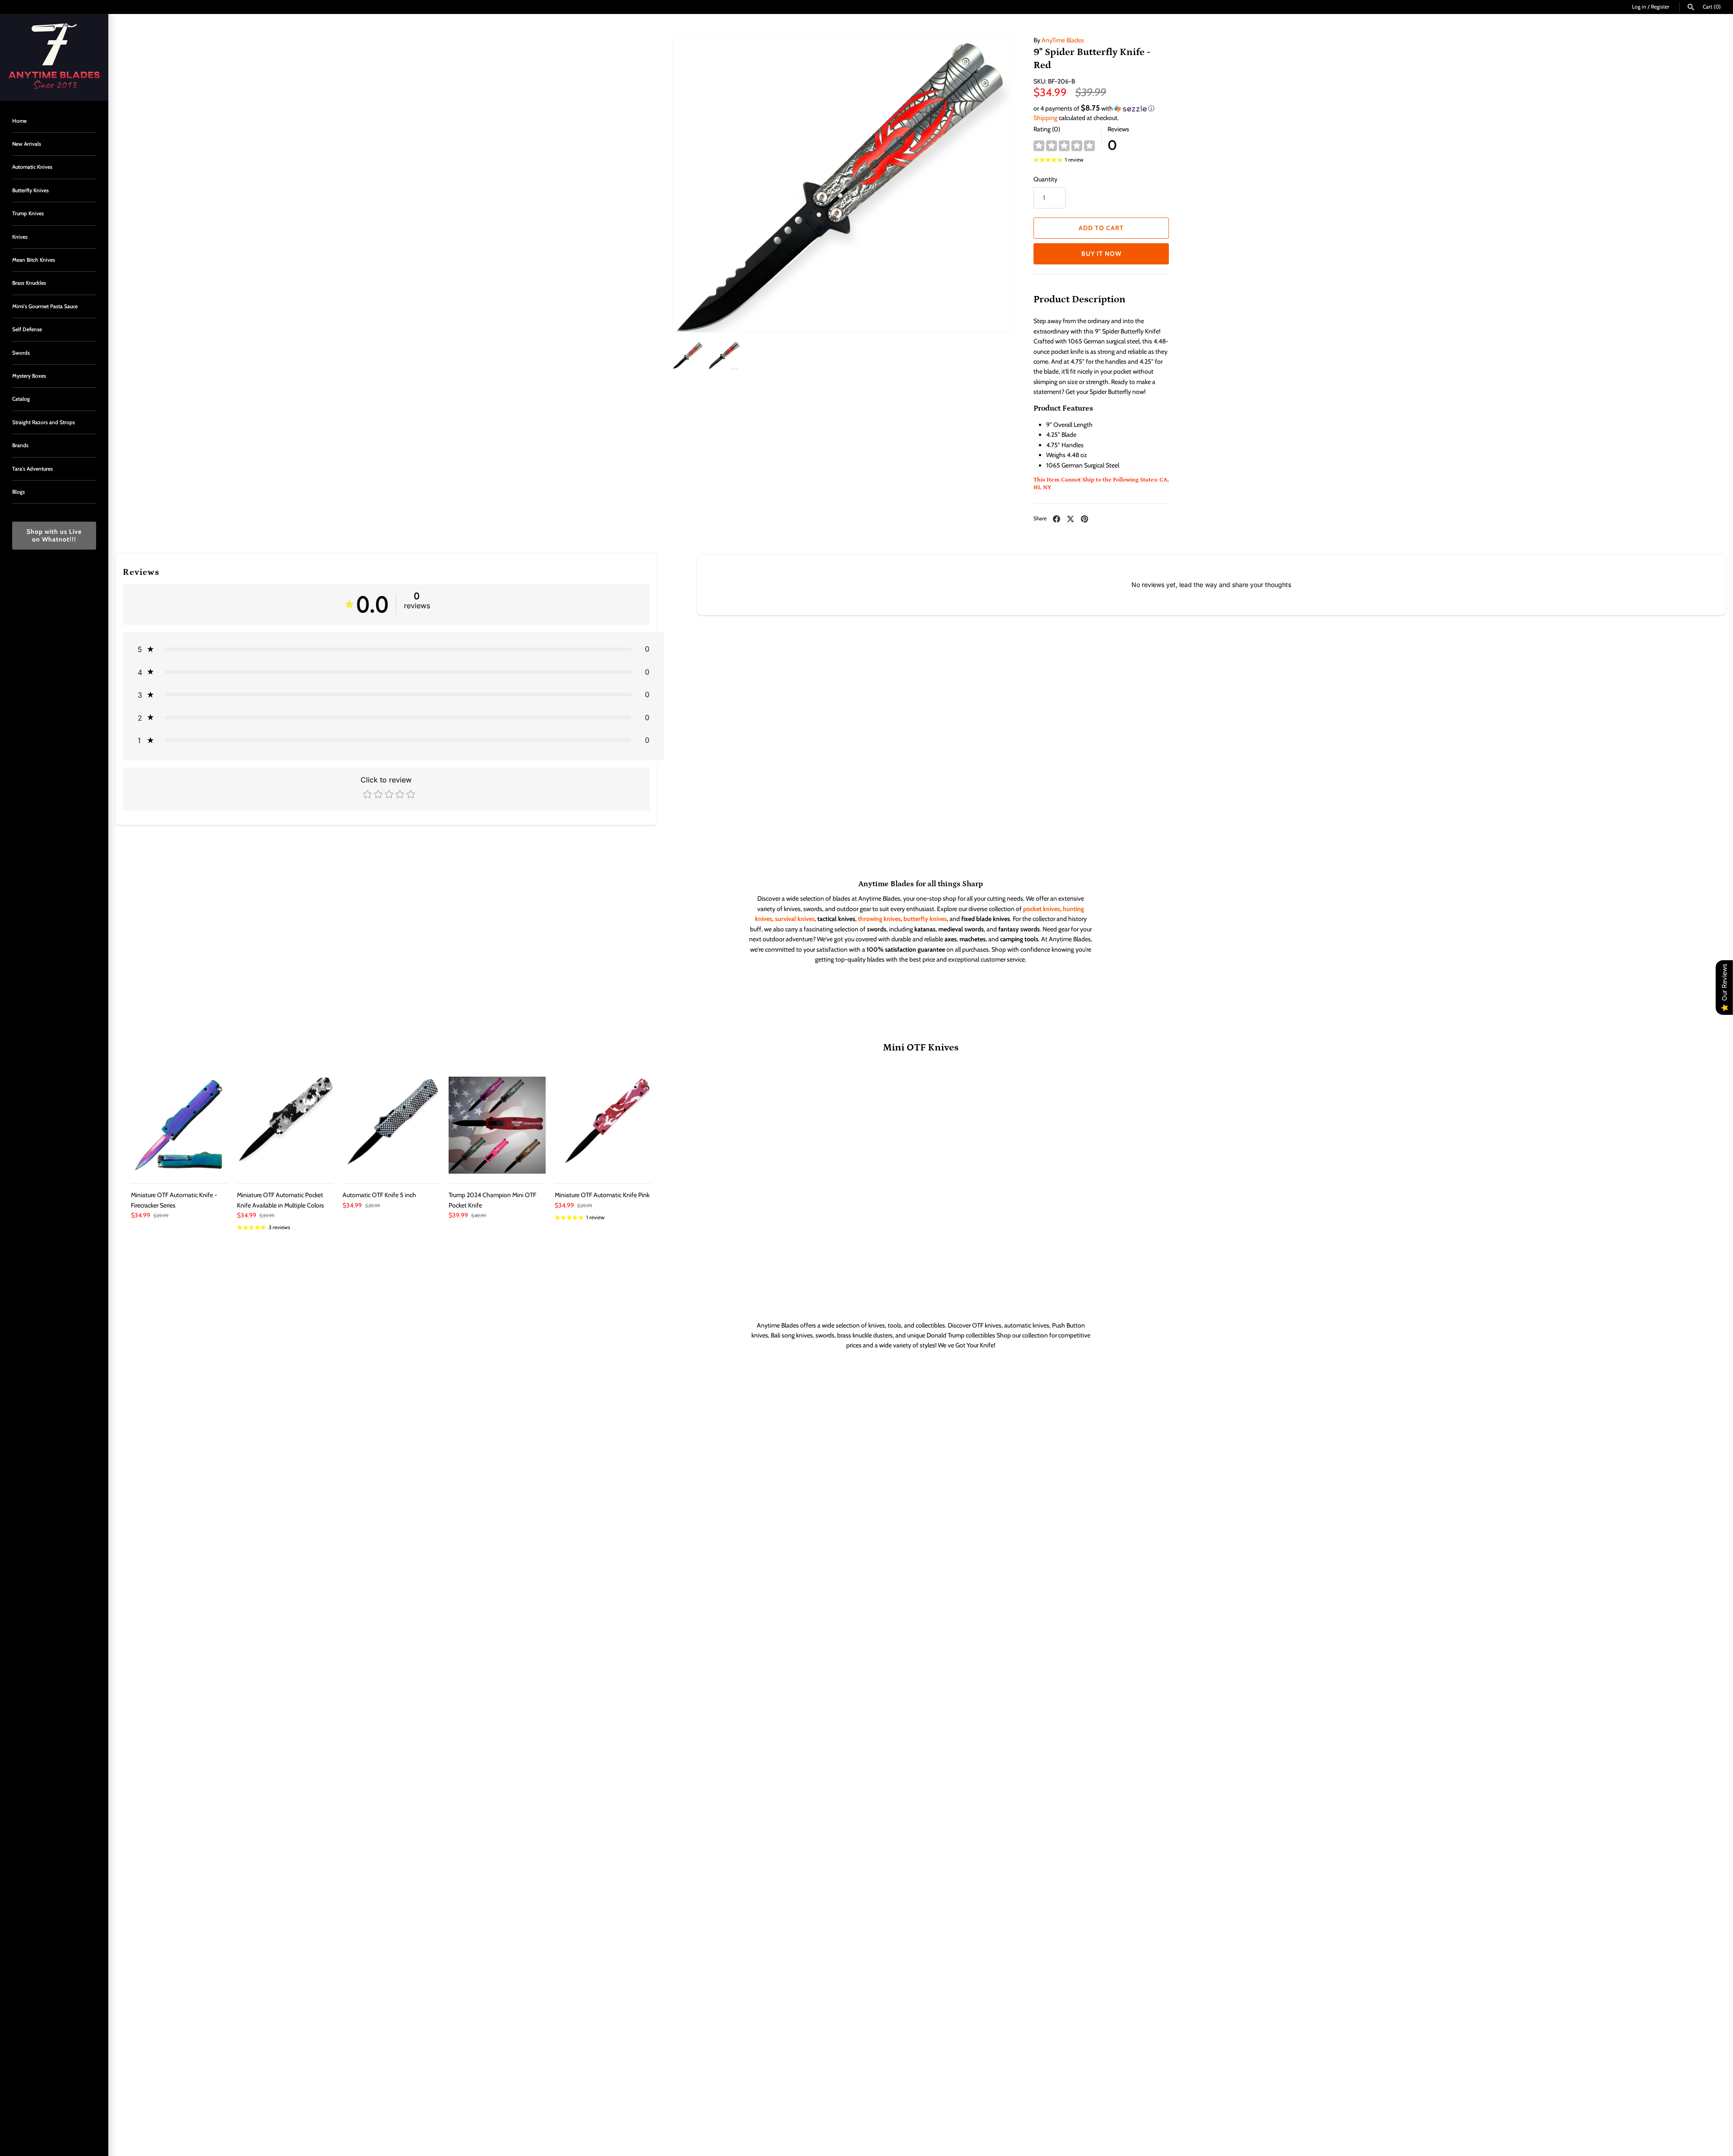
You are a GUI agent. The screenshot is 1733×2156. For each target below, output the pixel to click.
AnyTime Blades (1063, 40)
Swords (21, 353)
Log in (1639, 7)
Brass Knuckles (29, 283)
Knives (20, 237)
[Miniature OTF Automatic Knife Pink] (603, 1125)
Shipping (1045, 118)
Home (19, 121)
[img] (1064, 146)
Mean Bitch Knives (34, 260)
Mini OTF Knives (921, 1048)
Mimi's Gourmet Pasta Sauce (45, 306)
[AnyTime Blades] (54, 57)
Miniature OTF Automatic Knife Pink (602, 1195)
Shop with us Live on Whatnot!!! (54, 535)
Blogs (19, 492)
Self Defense (27, 329)
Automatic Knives (32, 167)
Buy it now (1101, 254)
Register (1660, 7)
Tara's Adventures (32, 469)
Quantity (1045, 179)
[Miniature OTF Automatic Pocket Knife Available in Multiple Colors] (285, 1125)
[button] (1101, 108)
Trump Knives (28, 213)
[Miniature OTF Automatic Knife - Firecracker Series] (179, 1125)
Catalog (21, 399)
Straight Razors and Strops (44, 422)
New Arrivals (27, 144)
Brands (20, 445)
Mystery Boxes (29, 376)
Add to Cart (1101, 228)
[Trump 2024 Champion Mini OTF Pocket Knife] (497, 1125)
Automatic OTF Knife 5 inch (379, 1195)
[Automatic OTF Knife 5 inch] (391, 1125)
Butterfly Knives (30, 190)
